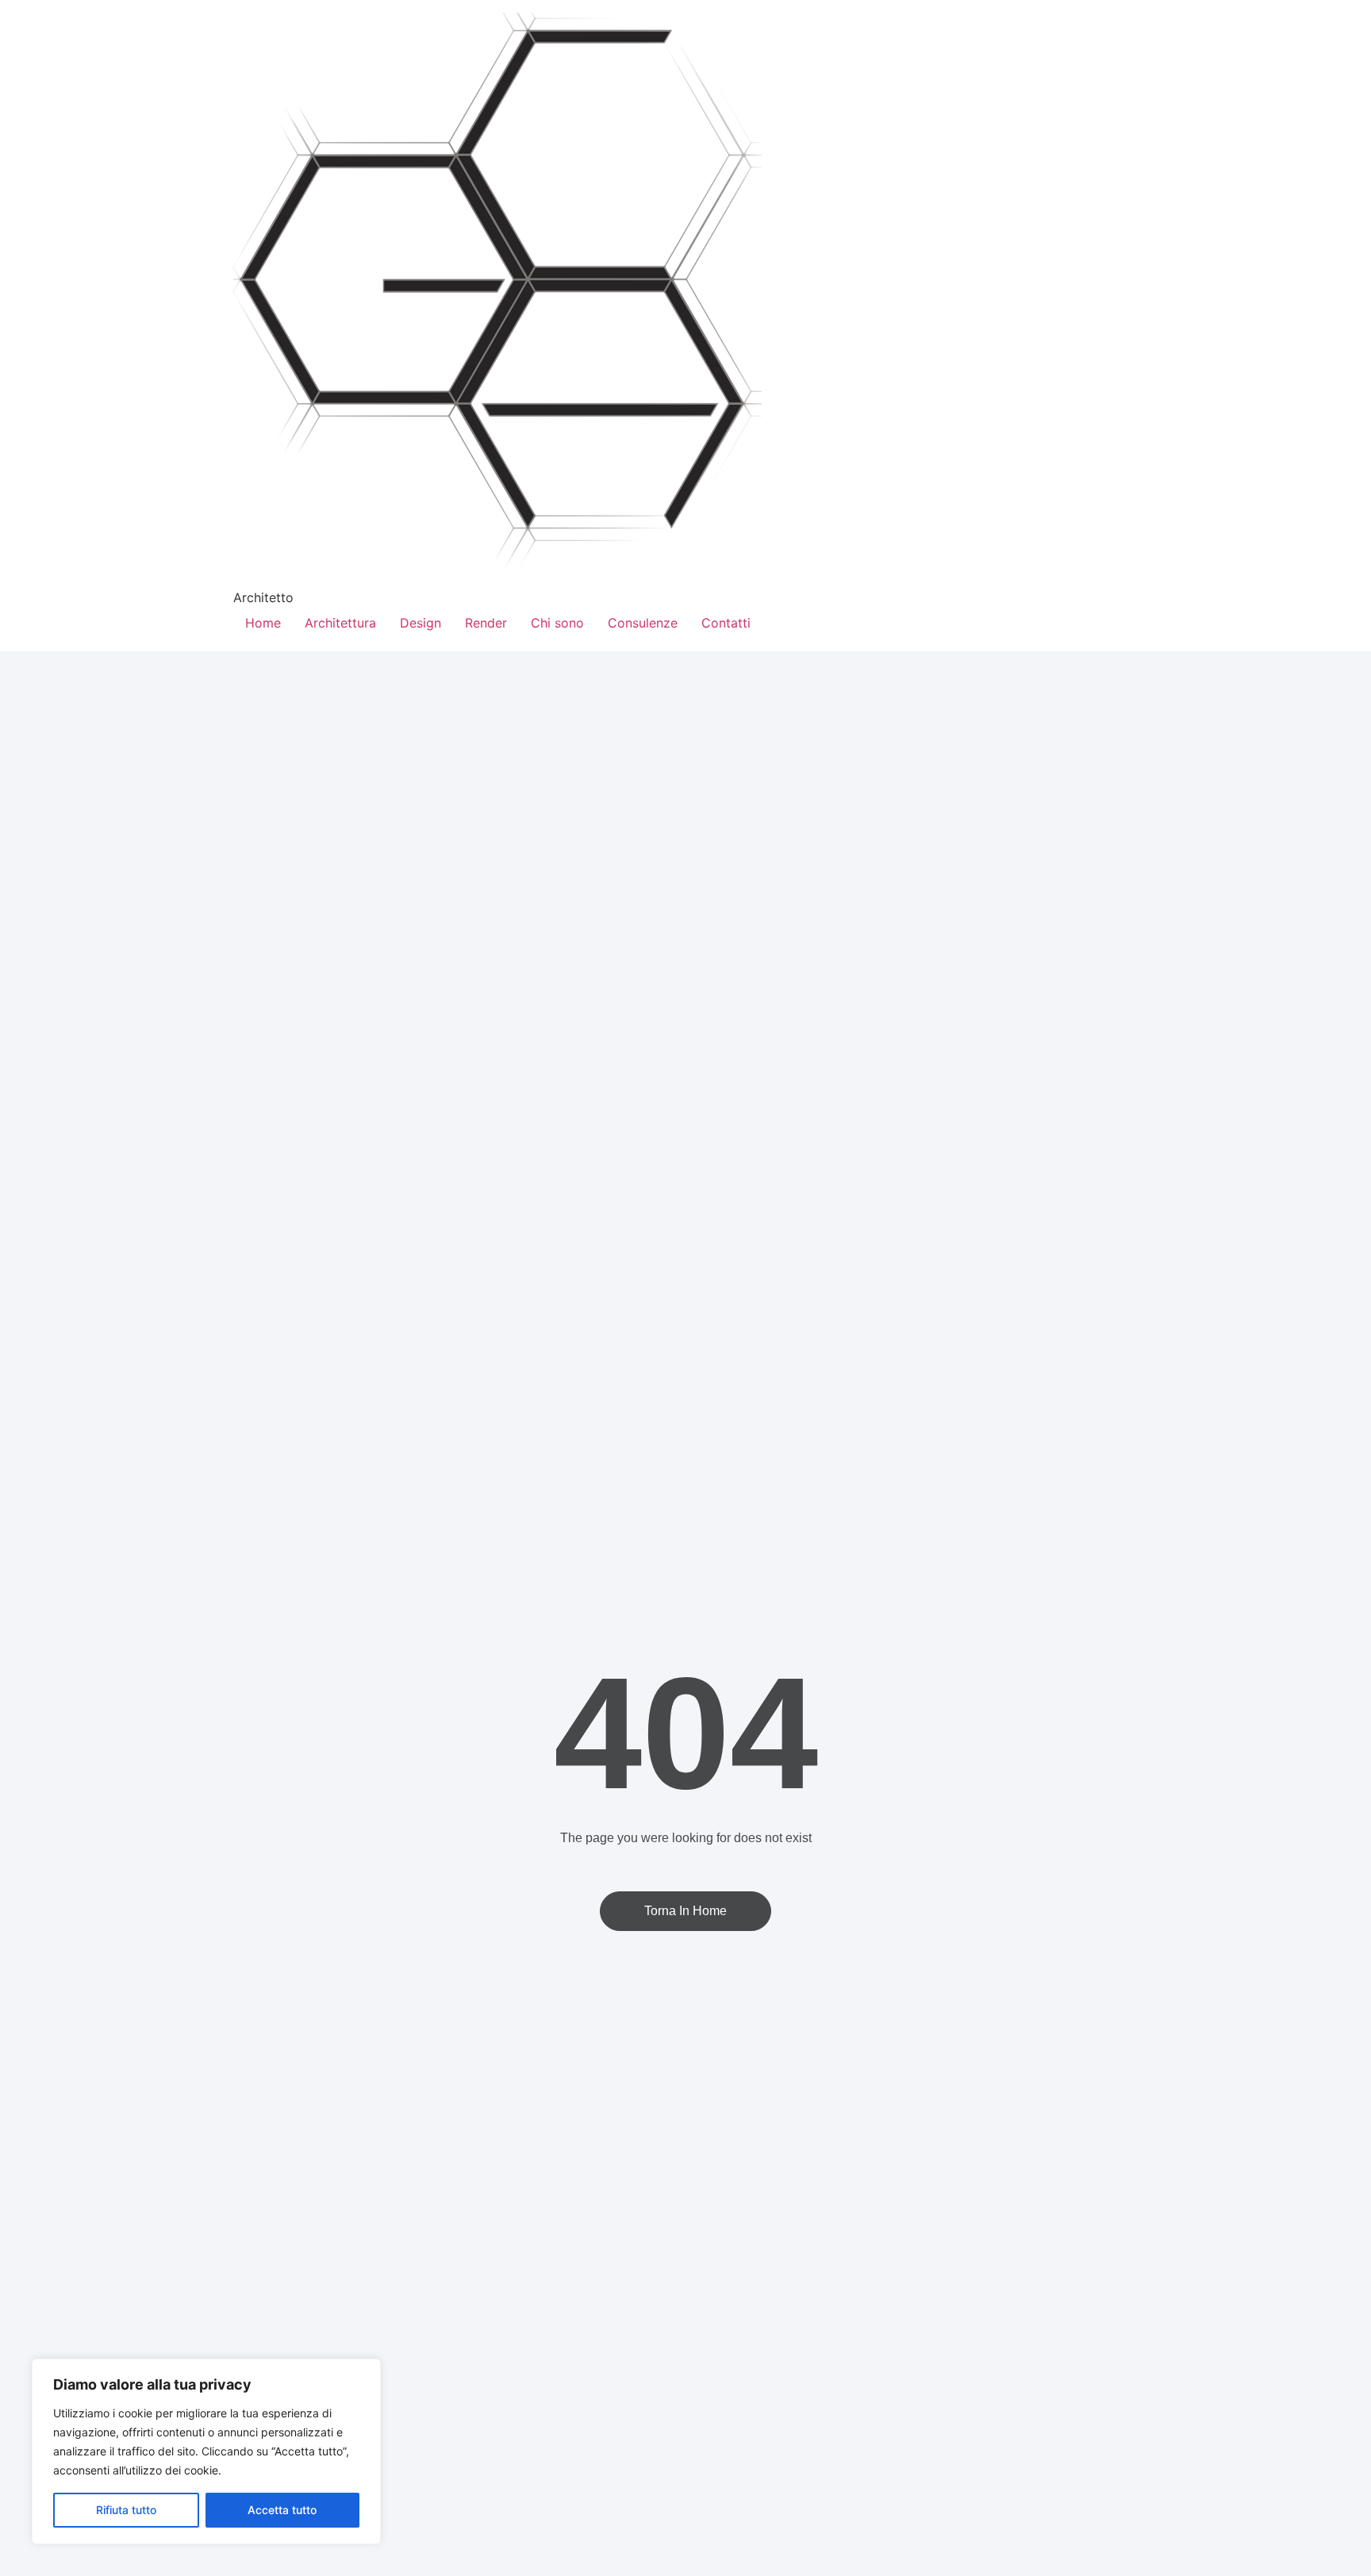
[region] (206, 2451)
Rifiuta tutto (126, 2510)
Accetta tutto (282, 2510)
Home (263, 623)
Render (486, 623)
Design (421, 623)
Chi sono (557, 623)
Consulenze (643, 623)
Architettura (340, 623)
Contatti (726, 623)
